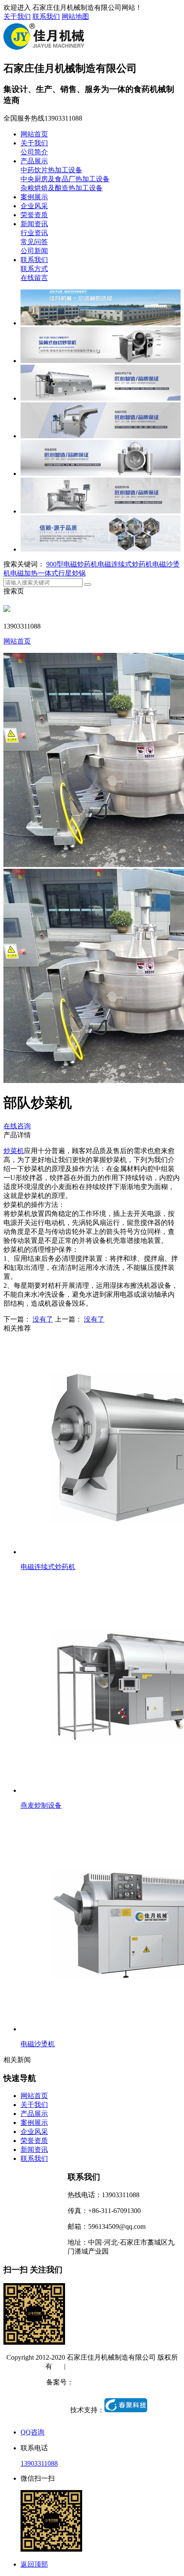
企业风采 (34, 206)
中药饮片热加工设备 (51, 170)
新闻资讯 (34, 224)
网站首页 (34, 134)
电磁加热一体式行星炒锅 (48, 573)
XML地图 (125, 2366)
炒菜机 (14, 1151)
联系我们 (46, 16)
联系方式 (34, 269)
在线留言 (34, 278)
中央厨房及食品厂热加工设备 (65, 179)
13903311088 (39, 2463)
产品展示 (34, 161)
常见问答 (34, 242)
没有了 (43, 1319)
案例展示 (34, 197)
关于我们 (17, 16)
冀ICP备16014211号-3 (106, 2382)
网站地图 (75, 16)
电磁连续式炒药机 (125, 564)
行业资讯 (34, 233)
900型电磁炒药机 (72, 564)
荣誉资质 (34, 215)
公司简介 (34, 152)
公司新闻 (34, 251)
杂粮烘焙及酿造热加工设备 (62, 188)
